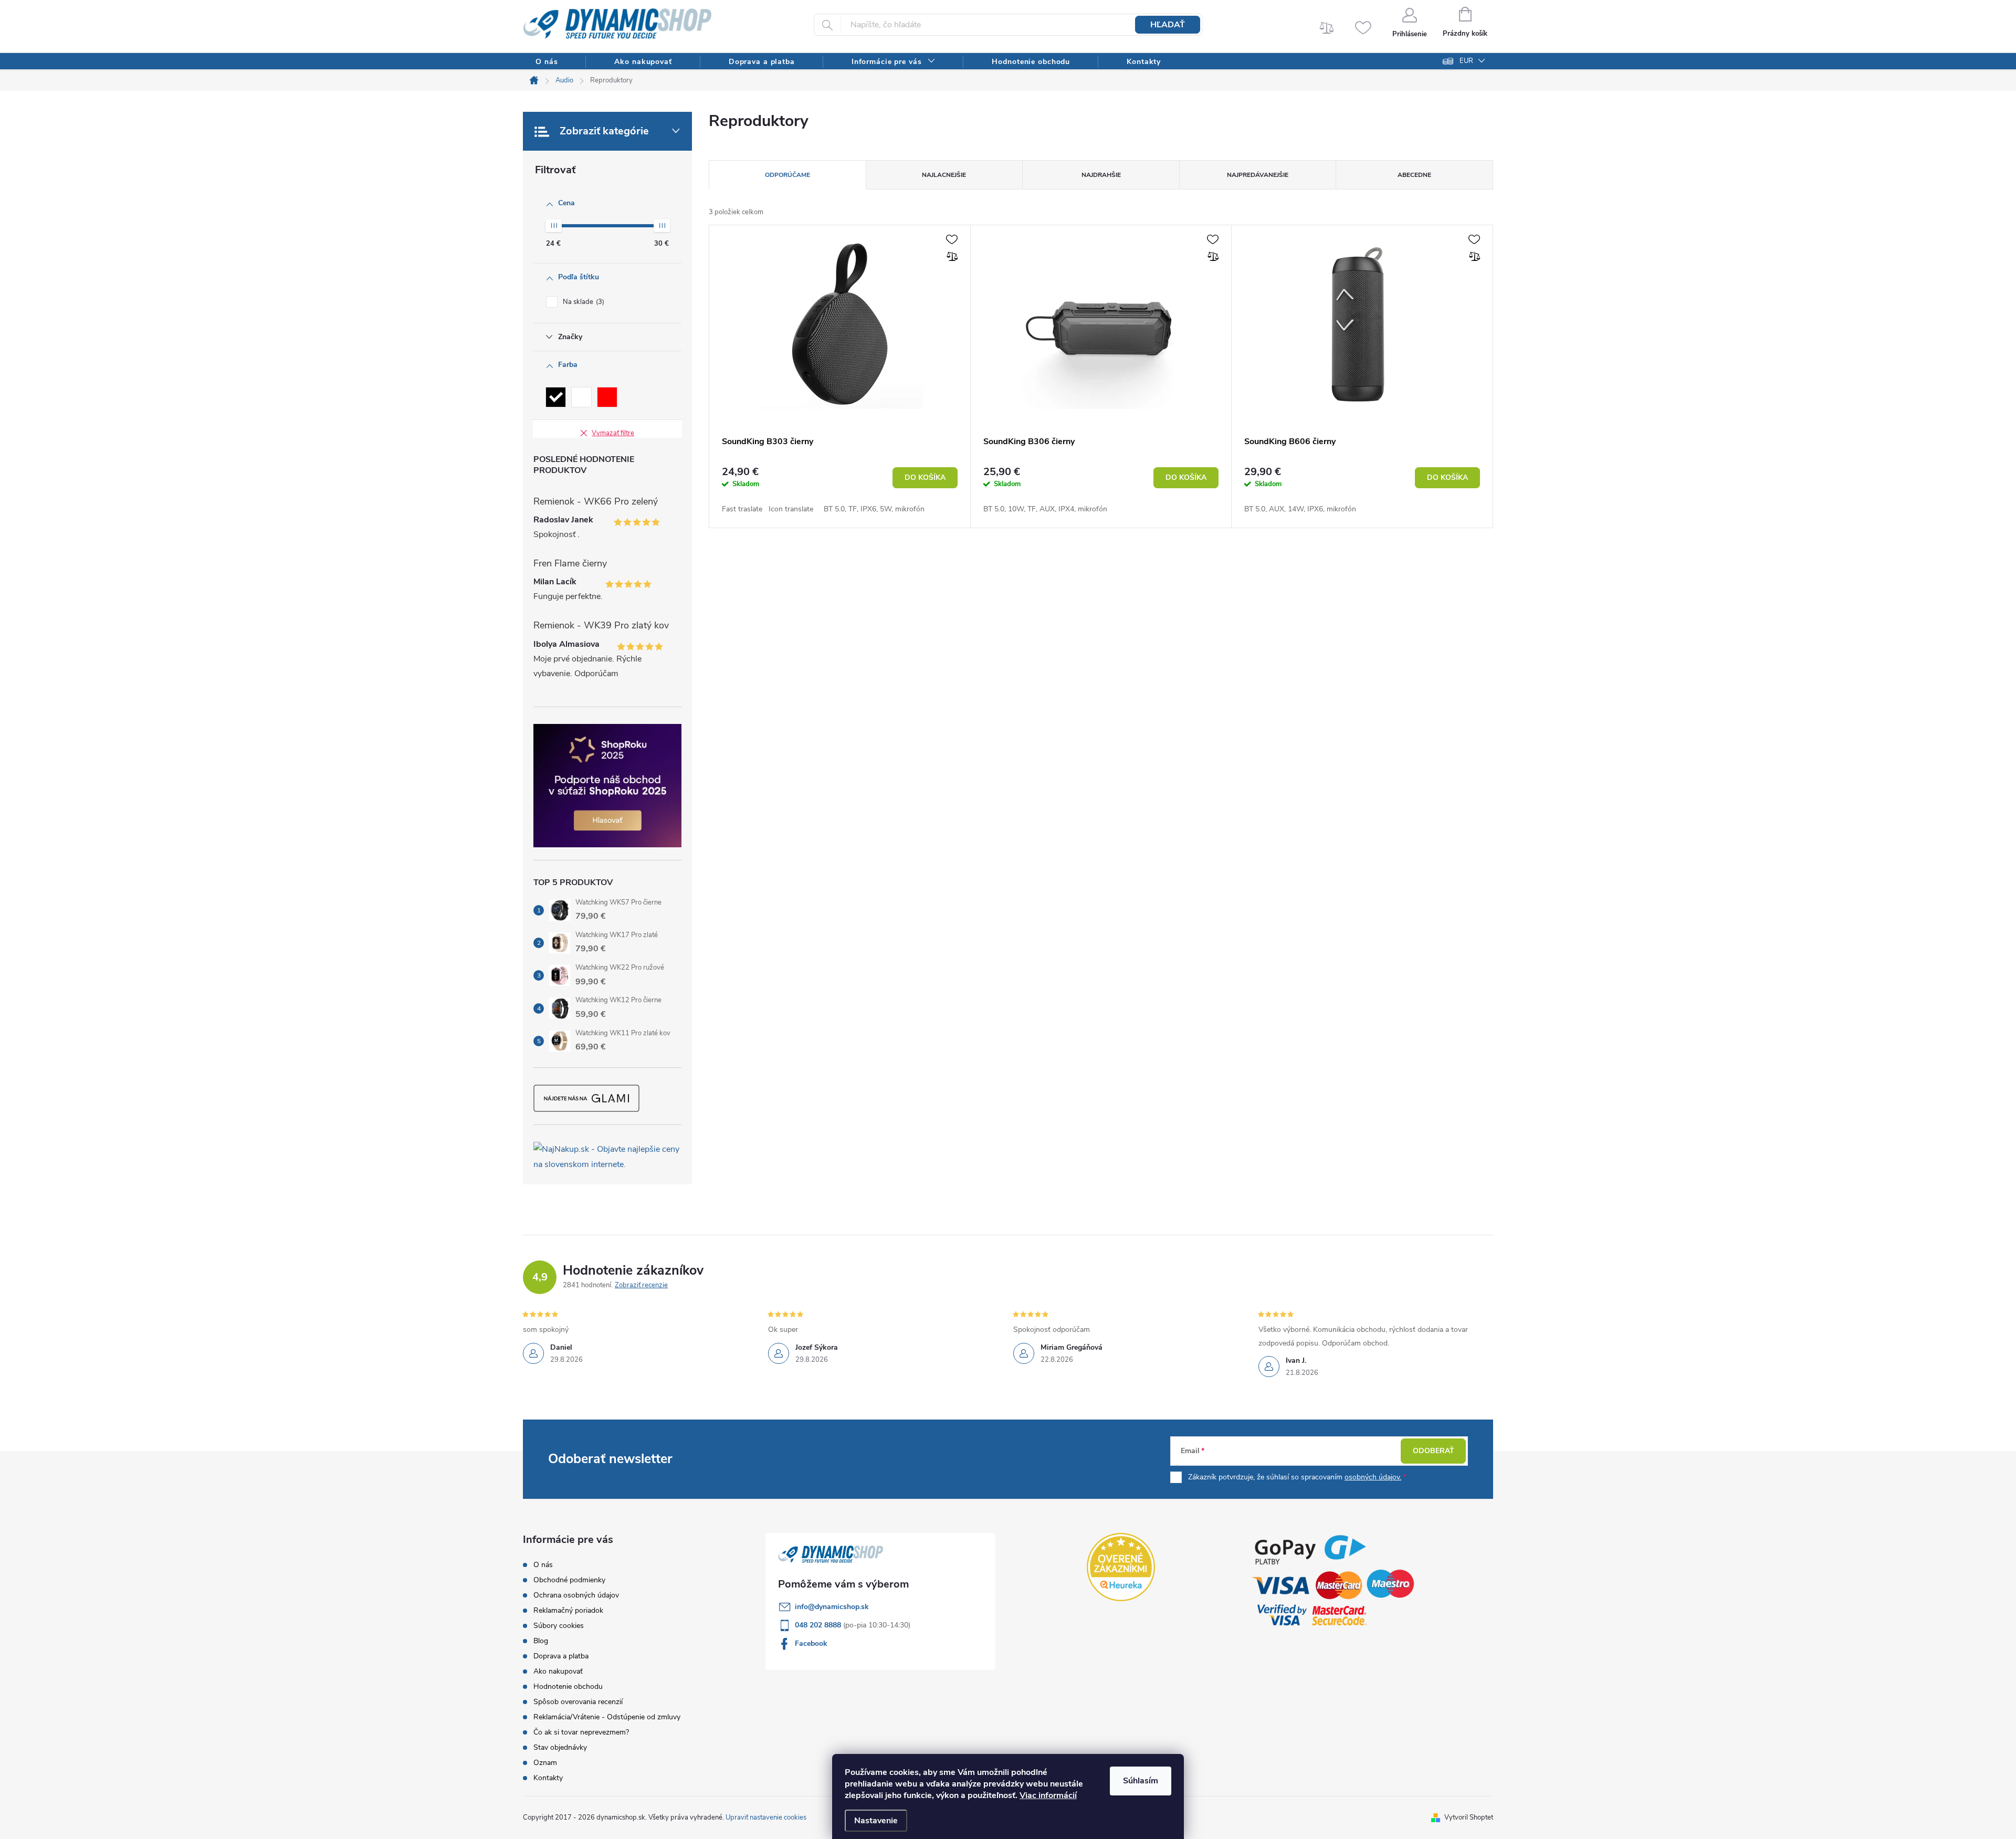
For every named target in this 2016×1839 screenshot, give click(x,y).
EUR (1466, 61)
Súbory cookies (559, 1626)
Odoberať (1434, 1451)
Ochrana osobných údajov (576, 1595)
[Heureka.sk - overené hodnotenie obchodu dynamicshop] (1121, 1567)
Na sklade (582, 302)
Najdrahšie (1101, 175)
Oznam (545, 1763)
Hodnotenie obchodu (568, 1686)
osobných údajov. (1373, 1477)
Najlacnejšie (944, 175)
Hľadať (1168, 25)
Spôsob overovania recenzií (578, 1702)
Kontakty (548, 1778)
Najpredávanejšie (1258, 175)
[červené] (607, 397)
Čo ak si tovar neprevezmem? (581, 1732)
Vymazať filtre (613, 433)
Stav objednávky (560, 1747)
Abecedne (1414, 175)
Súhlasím (1141, 1781)
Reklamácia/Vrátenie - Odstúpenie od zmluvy (607, 1717)
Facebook (811, 1643)
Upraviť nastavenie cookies (766, 1817)
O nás (543, 1565)
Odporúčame (787, 175)
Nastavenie (876, 1821)
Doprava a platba (561, 1656)
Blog (541, 1641)
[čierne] (556, 397)
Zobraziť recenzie (641, 1285)
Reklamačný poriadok (568, 1610)
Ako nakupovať (558, 1671)
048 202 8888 (819, 1625)
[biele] (581, 397)
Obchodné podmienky (569, 1580)
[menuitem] (547, 62)
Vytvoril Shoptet (1469, 1817)
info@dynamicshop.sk (832, 1607)
